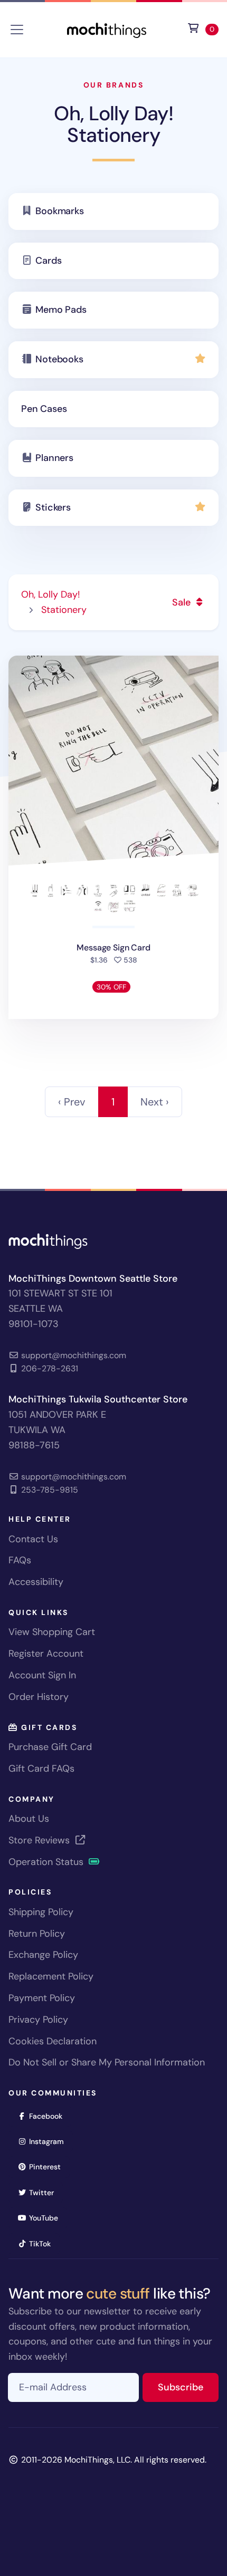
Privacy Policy (38, 2020)
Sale (183, 602)
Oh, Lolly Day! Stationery (113, 124)
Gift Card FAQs (41, 1768)
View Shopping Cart (52, 1632)
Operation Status (47, 1862)
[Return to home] (107, 29)
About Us (29, 1819)
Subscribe (188, 2387)
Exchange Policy (43, 1955)
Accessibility (36, 1582)
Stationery (64, 610)
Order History (39, 1697)
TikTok (43, 2243)
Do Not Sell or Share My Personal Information (107, 2062)
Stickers (53, 507)
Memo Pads (61, 310)
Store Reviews (40, 1840)
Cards (48, 261)
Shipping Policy (41, 1912)
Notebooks (59, 359)
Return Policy (37, 1934)
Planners (54, 458)
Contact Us (33, 1539)
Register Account (46, 1654)
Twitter (45, 2192)
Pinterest (48, 2166)
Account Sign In (42, 1675)
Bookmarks (59, 211)
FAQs (20, 1560)
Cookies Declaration (53, 2041)
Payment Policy (42, 1998)
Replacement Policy (51, 1976)
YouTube (47, 2218)
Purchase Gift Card (50, 1747)
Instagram (50, 2141)
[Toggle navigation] (17, 30)
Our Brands (113, 85)
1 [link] (113, 1102)
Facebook (49, 2116)
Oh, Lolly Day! (51, 594)
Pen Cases (44, 409)
